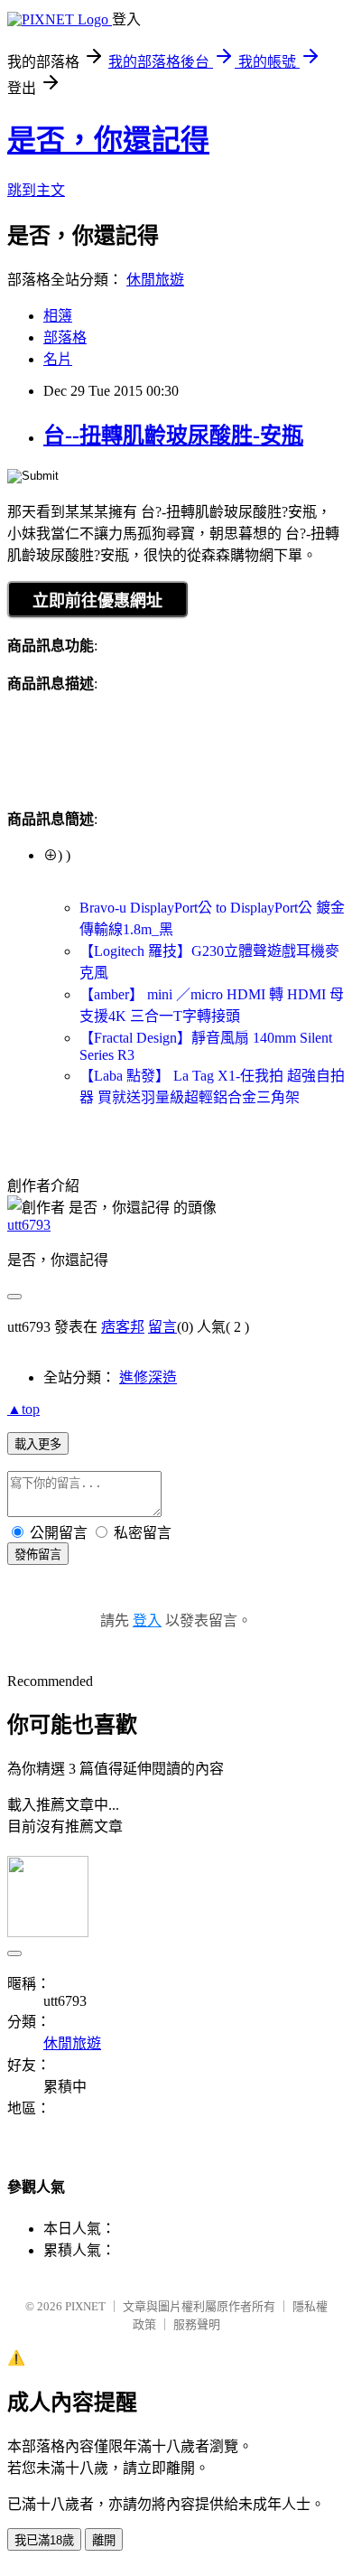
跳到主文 (36, 190)
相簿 (58, 316)
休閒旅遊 (155, 280)
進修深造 (148, 1377)
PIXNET (85, 2306)
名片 (58, 359)
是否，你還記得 (108, 140)
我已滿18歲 (44, 2540)
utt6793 (29, 1225)
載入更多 (38, 1444)
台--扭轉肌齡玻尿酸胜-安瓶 (173, 436)
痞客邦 (123, 1327)
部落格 (65, 337)
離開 (104, 2540)
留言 (162, 1327)
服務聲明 (197, 2324)
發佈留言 (38, 1555)
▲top (23, 1409)
